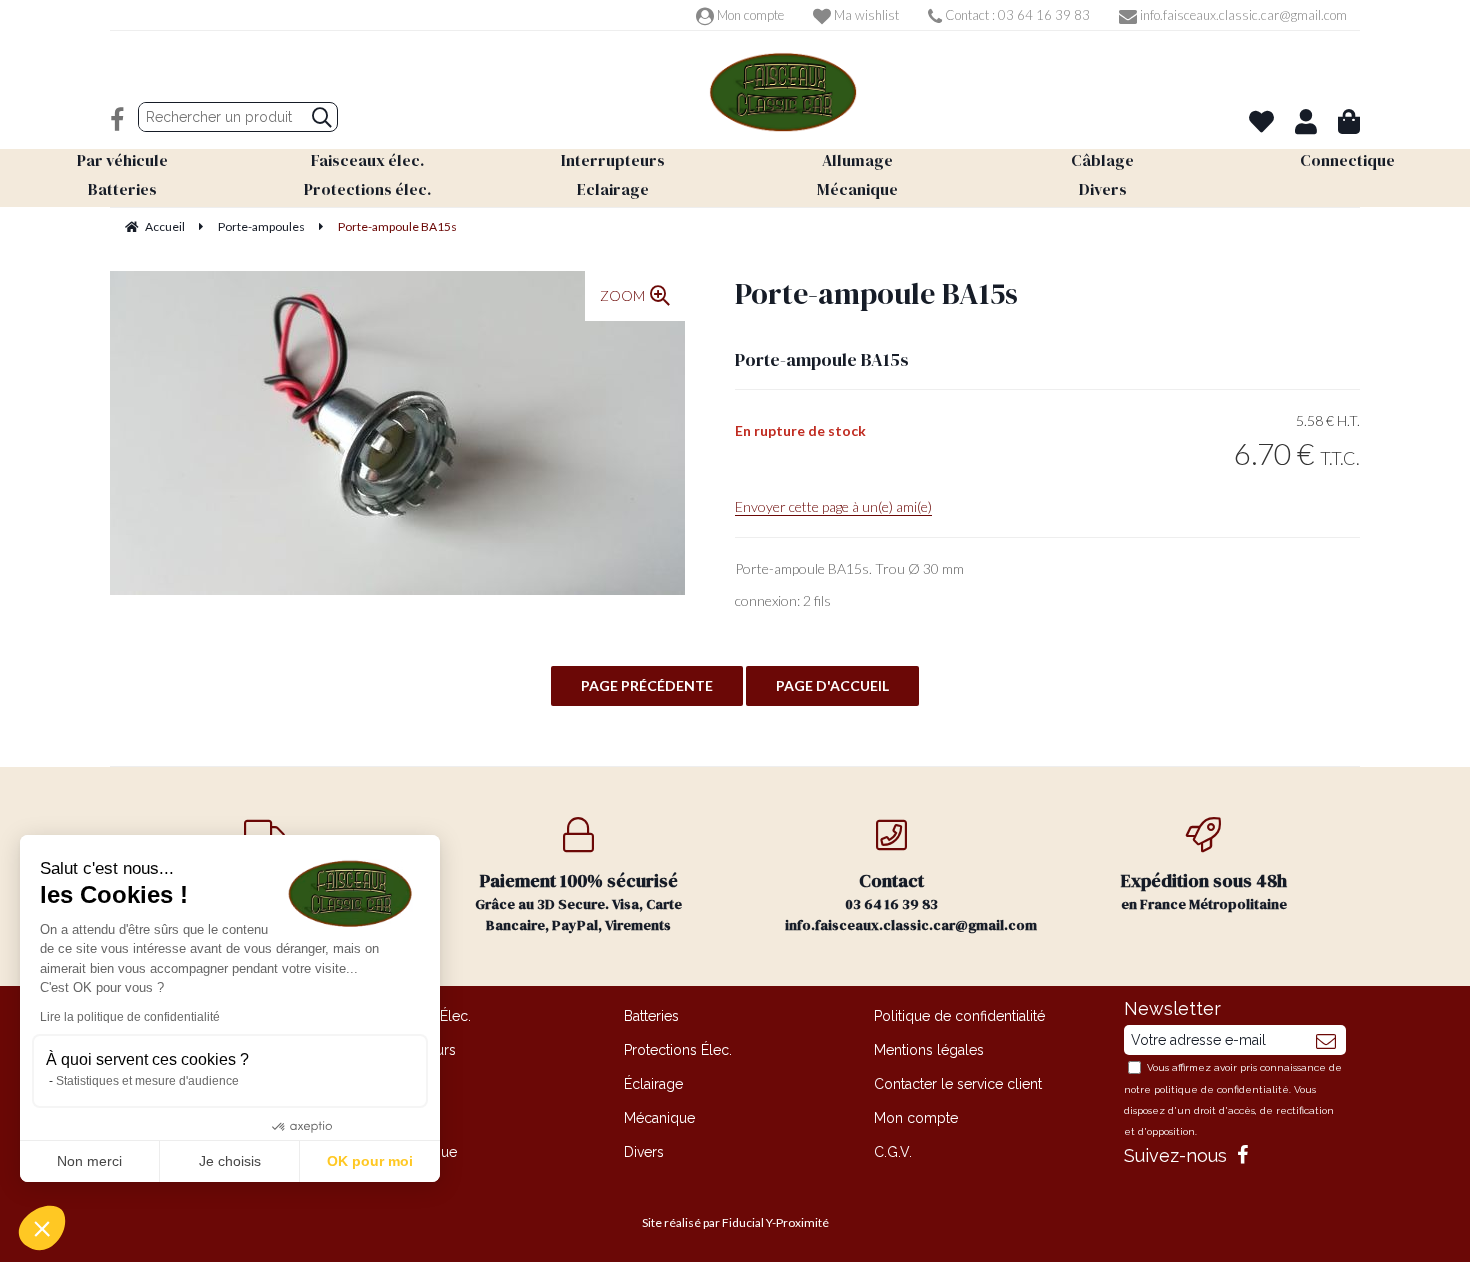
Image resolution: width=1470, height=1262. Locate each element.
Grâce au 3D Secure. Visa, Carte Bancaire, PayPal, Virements (578, 901)
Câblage (401, 1118)
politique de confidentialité (1221, 1089)
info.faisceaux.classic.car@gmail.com (1242, 15)
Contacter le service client (958, 1084)
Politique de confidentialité (959, 1016)
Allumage (405, 1084)
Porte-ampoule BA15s (876, 293)
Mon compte (749, 15)
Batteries (651, 1016)
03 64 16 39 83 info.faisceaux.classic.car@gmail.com (911, 901)
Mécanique (659, 1118)
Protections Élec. (678, 1050)
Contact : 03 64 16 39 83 (1016, 15)
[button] (42, 1228)
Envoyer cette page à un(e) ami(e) (833, 506)
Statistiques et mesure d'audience (147, 1081)
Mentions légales (929, 1050)
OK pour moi (370, 1161)
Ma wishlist (865, 15)
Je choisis (230, 1161)
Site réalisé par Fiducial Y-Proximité (735, 1222)
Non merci (89, 1161)
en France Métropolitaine (1204, 891)
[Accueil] (783, 92)
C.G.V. (893, 1152)
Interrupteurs (415, 1050)
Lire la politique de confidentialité (130, 1017)
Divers (644, 1152)
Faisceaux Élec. (422, 1016)
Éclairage (653, 1084)
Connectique (415, 1152)
